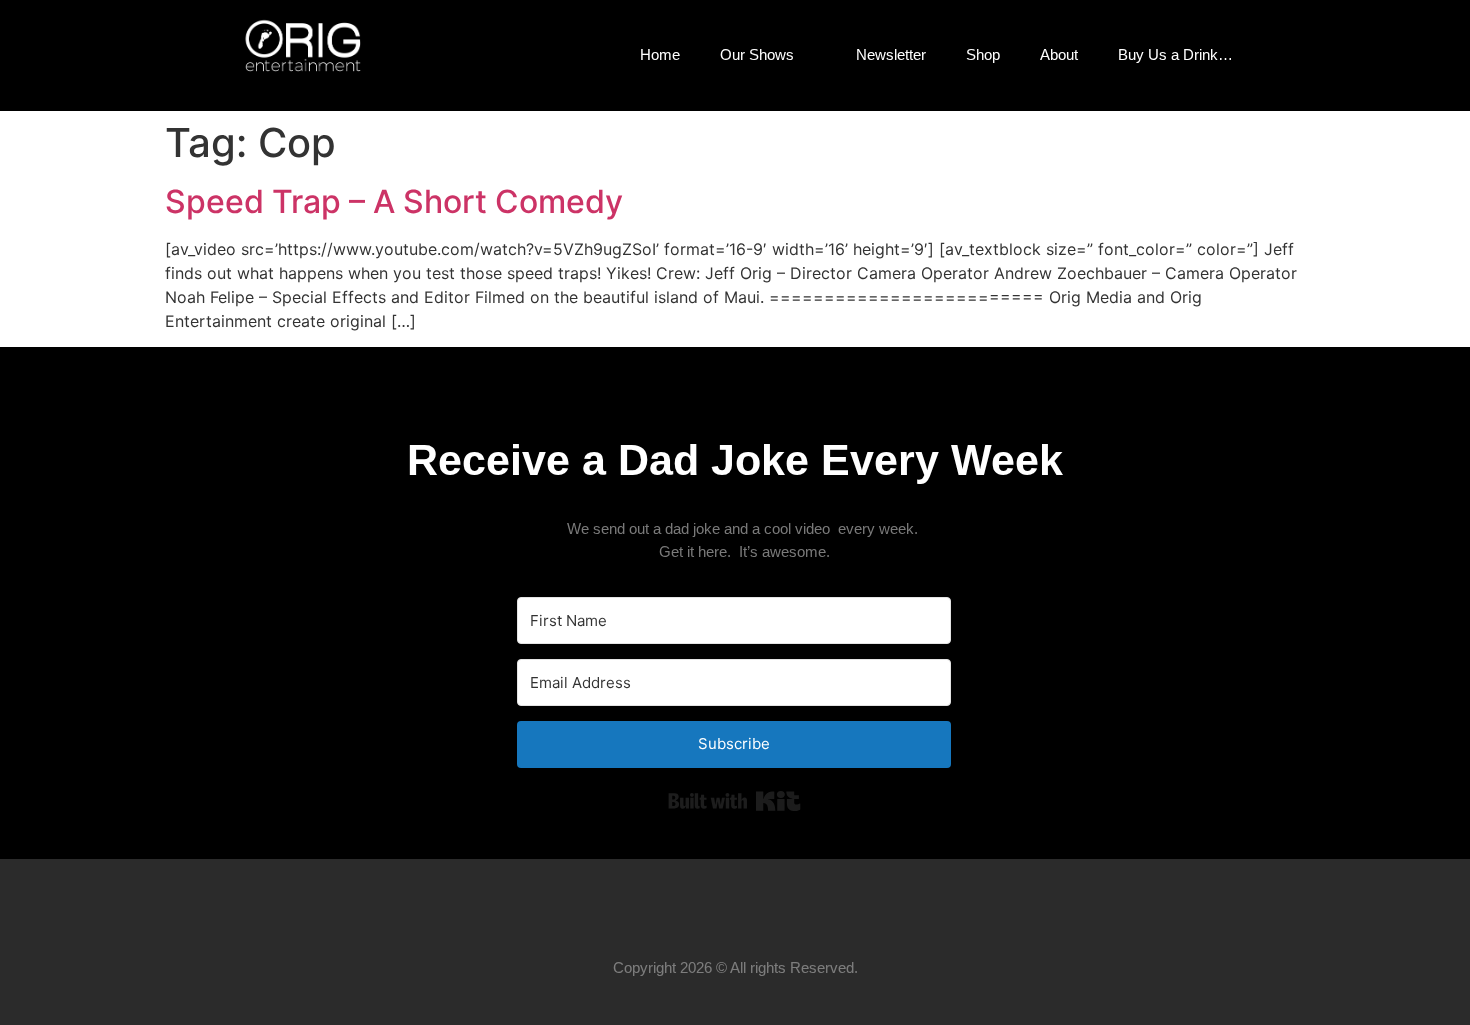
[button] (1285, 55)
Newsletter (891, 54)
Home (660, 54)
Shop (983, 54)
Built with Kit (734, 801)
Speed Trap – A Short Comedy (394, 201)
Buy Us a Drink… (1175, 54)
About (1059, 54)
